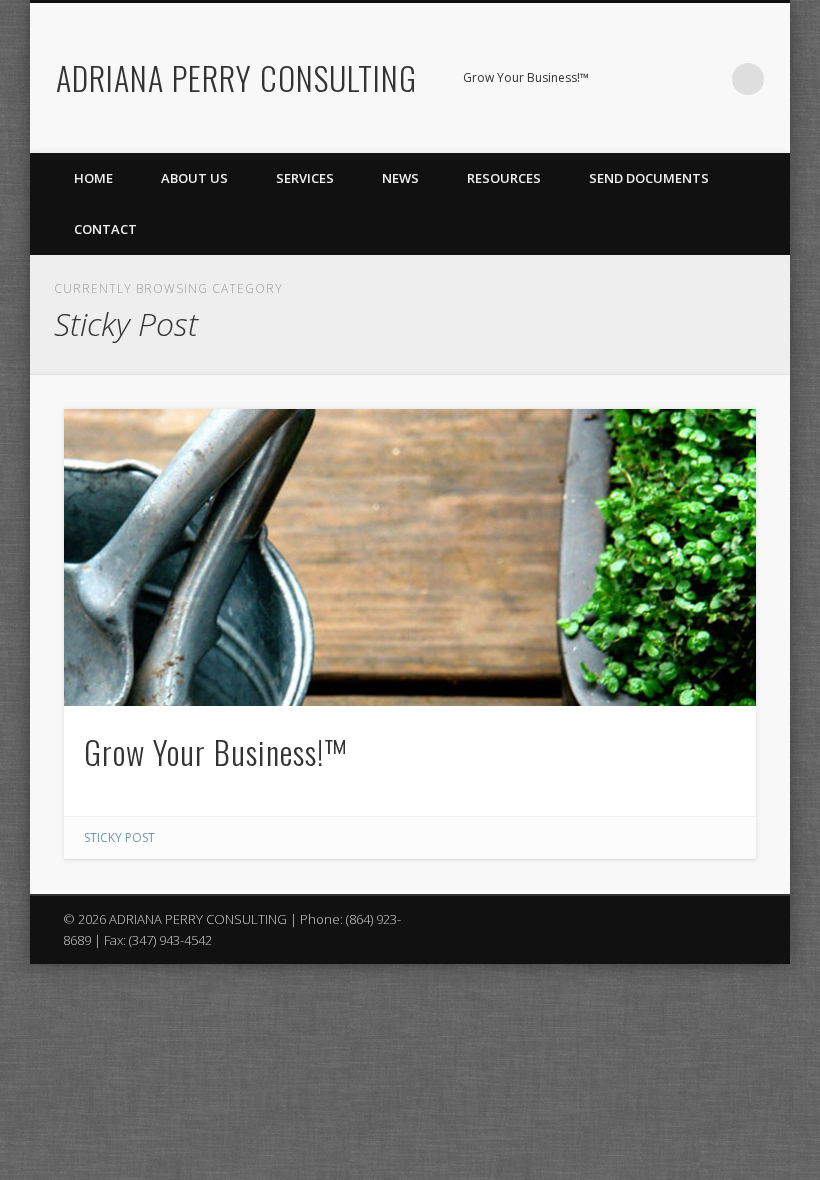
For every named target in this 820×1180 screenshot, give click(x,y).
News (400, 178)
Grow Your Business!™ (216, 751)
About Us (194, 178)
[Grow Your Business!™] (410, 557)
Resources (504, 178)
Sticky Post (119, 837)
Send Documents (649, 178)
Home (93, 178)
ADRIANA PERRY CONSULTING (236, 77)
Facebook (625, 79)
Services (305, 178)
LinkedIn (707, 79)
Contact (105, 229)
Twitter (666, 79)
